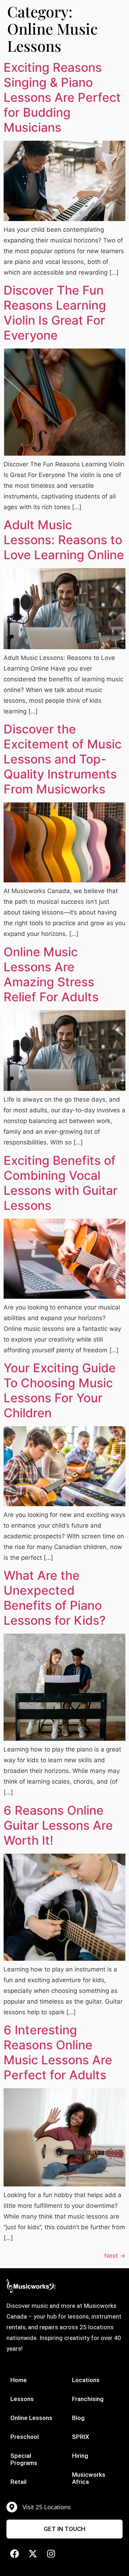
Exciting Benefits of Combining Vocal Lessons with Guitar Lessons (61, 1183)
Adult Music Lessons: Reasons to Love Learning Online (64, 540)
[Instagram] (51, 2554)
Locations (86, 2380)
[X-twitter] (33, 2554)
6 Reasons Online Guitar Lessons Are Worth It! (58, 1825)
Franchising (88, 2399)
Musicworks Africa (89, 2478)
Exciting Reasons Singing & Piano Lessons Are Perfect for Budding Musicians (62, 97)
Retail (18, 2482)
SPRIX (81, 2437)
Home (19, 2380)
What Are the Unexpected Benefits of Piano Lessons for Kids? (55, 1598)
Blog (78, 2418)
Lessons (22, 2399)
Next (115, 2256)
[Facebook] (15, 2554)
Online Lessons (31, 2418)
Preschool (25, 2437)
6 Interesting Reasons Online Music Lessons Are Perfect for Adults (59, 2052)
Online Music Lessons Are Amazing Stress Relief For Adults (51, 974)
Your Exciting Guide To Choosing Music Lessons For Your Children (60, 1390)
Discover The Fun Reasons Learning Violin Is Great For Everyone (55, 313)
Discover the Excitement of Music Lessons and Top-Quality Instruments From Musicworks (63, 759)
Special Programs (24, 2459)
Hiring (80, 2456)
